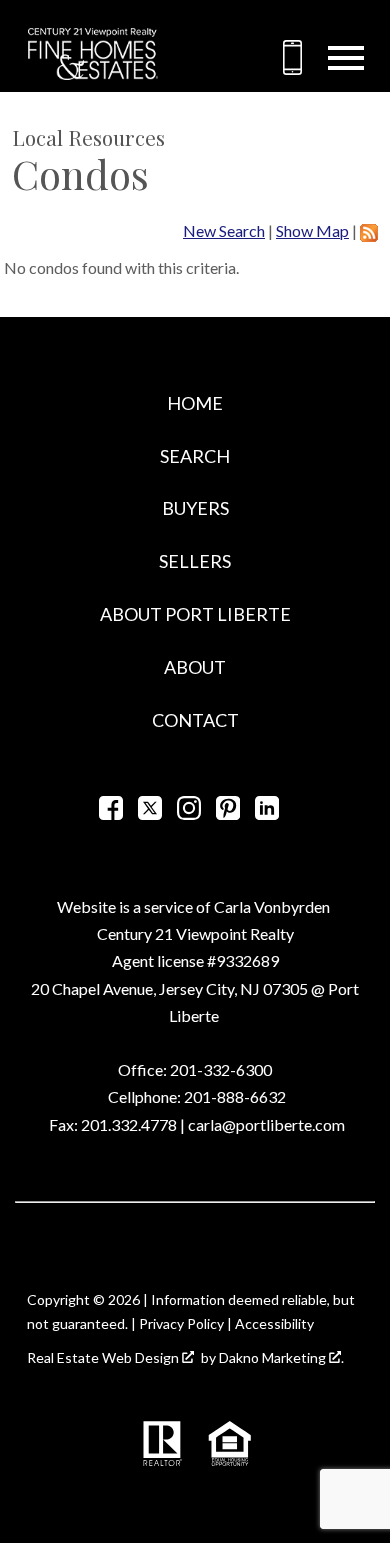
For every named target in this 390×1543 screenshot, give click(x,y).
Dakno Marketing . (281, 1357)
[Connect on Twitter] (150, 813)
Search (195, 456)
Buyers (195, 508)
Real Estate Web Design (104, 1357)
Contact (195, 720)
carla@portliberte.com (266, 1124)
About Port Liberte (195, 614)
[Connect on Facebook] (111, 813)
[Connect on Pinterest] (228, 813)
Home (195, 403)
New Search (224, 230)
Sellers (195, 561)
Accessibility (274, 1323)
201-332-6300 (219, 1069)
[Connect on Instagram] (189, 813)
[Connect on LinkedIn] (267, 813)
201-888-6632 (235, 1096)
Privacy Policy (181, 1323)
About (195, 667)
